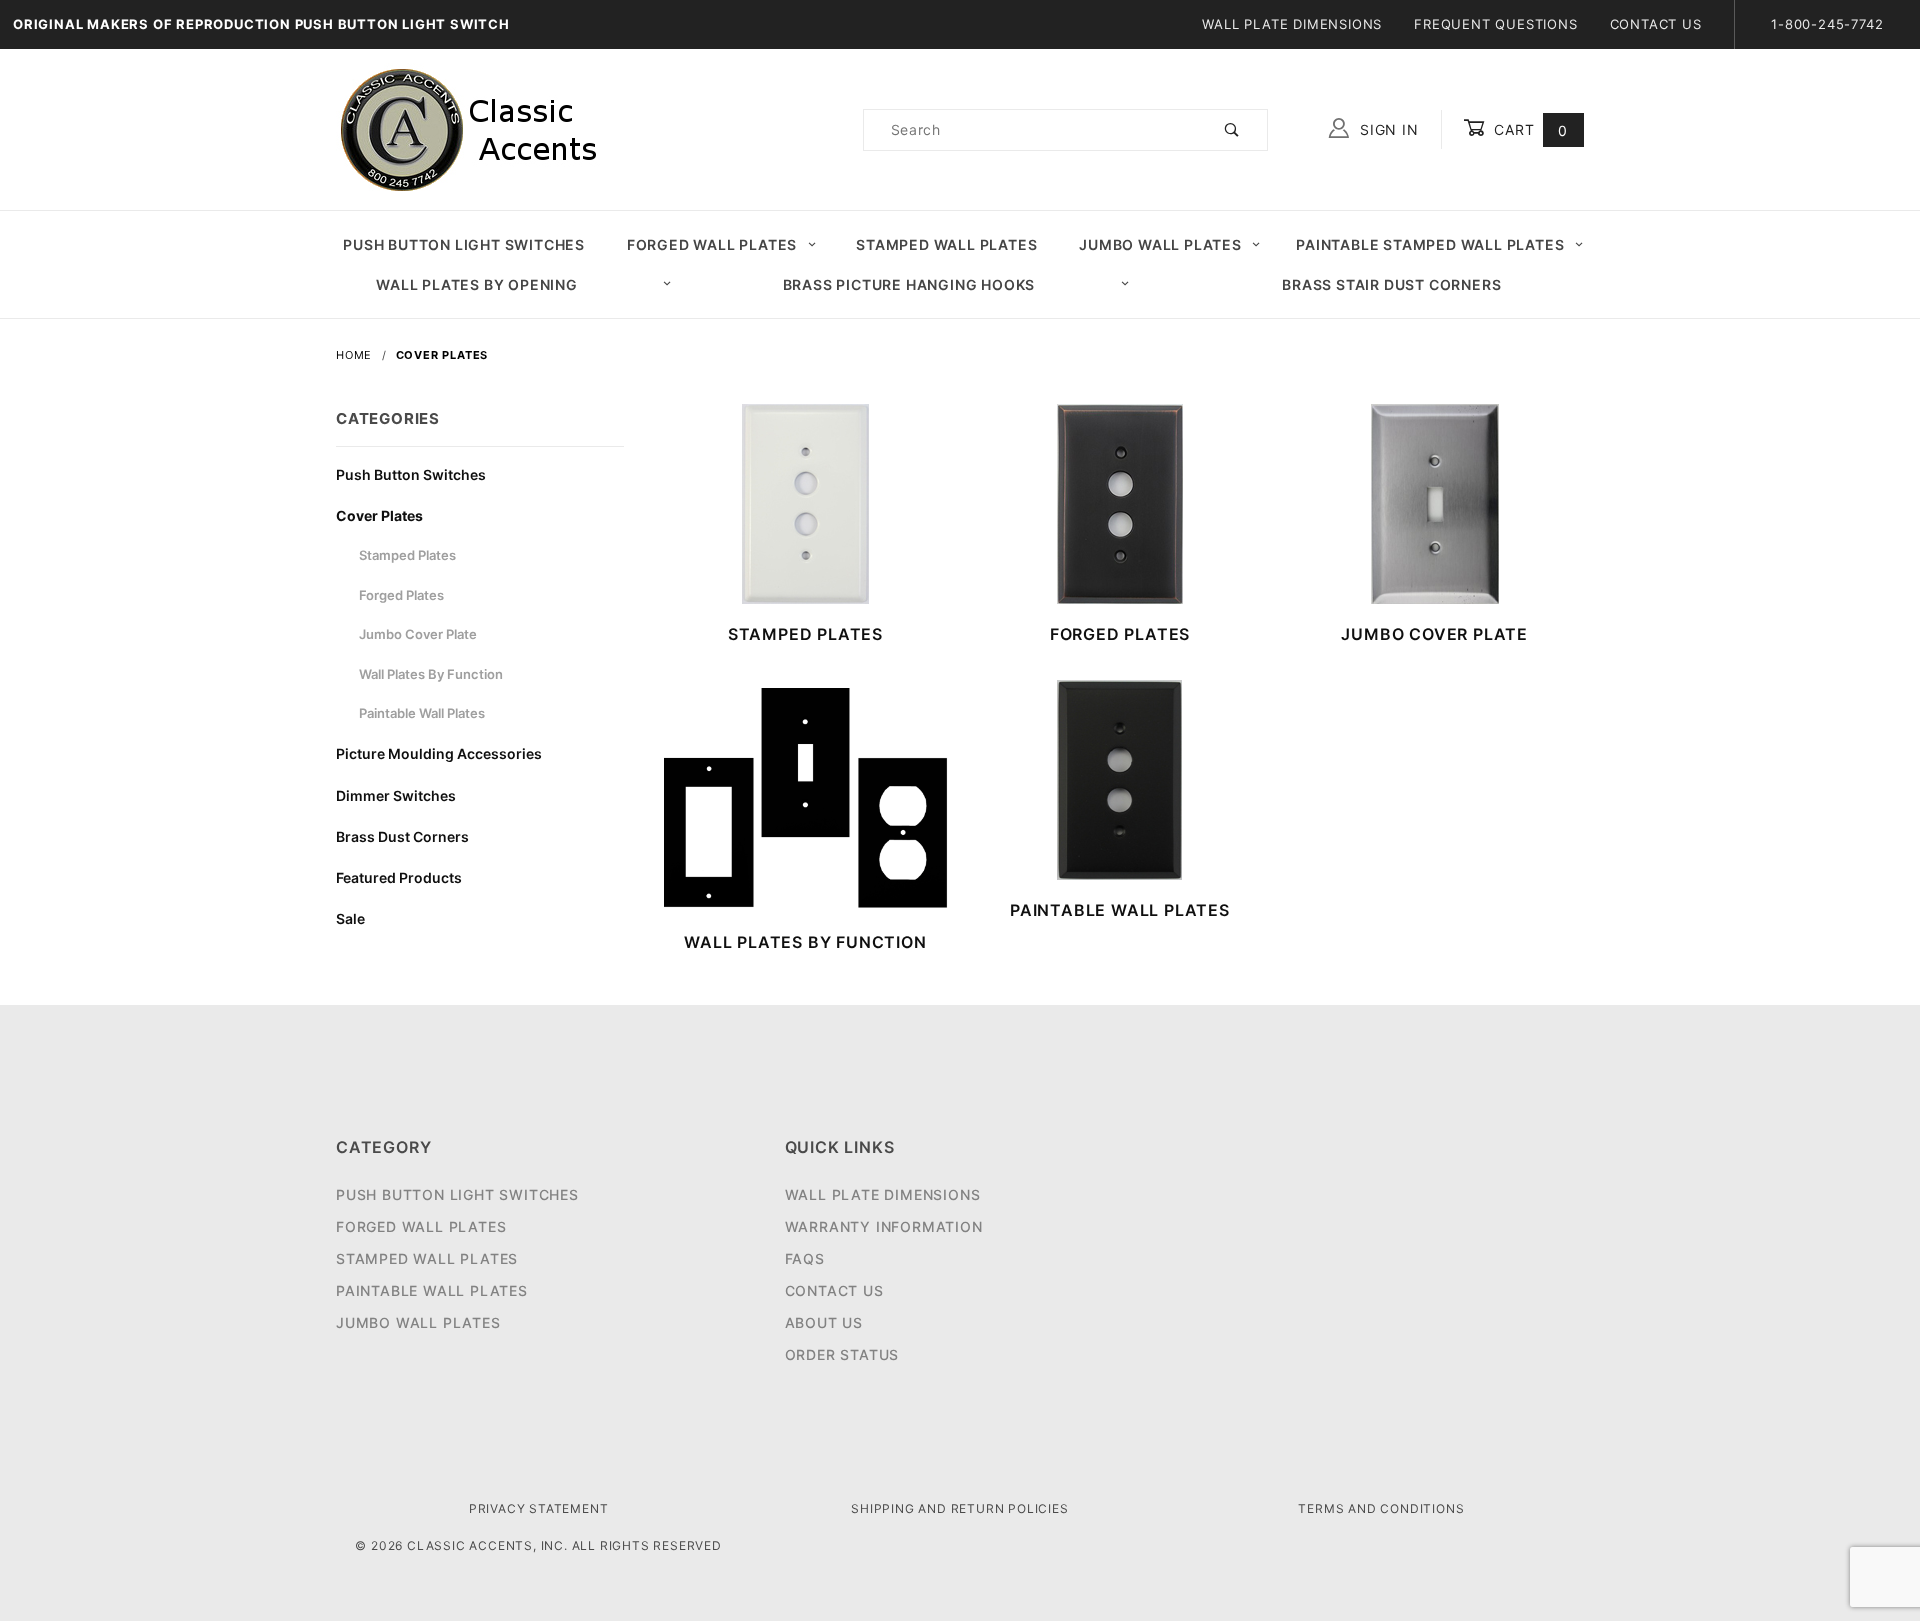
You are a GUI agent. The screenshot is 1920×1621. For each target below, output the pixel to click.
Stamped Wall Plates (946, 244)
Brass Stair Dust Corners (1391, 284)
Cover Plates (379, 515)
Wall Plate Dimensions (1292, 24)
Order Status (842, 1354)
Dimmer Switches (396, 795)
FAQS (805, 1258)
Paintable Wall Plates (422, 713)
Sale (350, 918)
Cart (1528, 129)
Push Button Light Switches (464, 244)
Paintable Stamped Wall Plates (1430, 244)
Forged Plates (401, 595)
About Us (824, 1322)
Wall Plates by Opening (477, 284)
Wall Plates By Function (431, 674)
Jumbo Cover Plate (418, 634)
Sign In (1386, 129)
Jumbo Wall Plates (1160, 244)
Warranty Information (884, 1226)
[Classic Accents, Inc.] (469, 128)
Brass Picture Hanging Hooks (909, 284)
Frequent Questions (1495, 24)
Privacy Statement (539, 1508)
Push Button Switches (411, 474)
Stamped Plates (407, 555)
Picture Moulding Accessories (439, 753)
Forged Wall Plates (712, 244)
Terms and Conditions (1381, 1508)
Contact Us (1656, 24)
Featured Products (399, 877)
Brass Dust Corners (402, 836)
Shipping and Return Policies (959, 1508)
